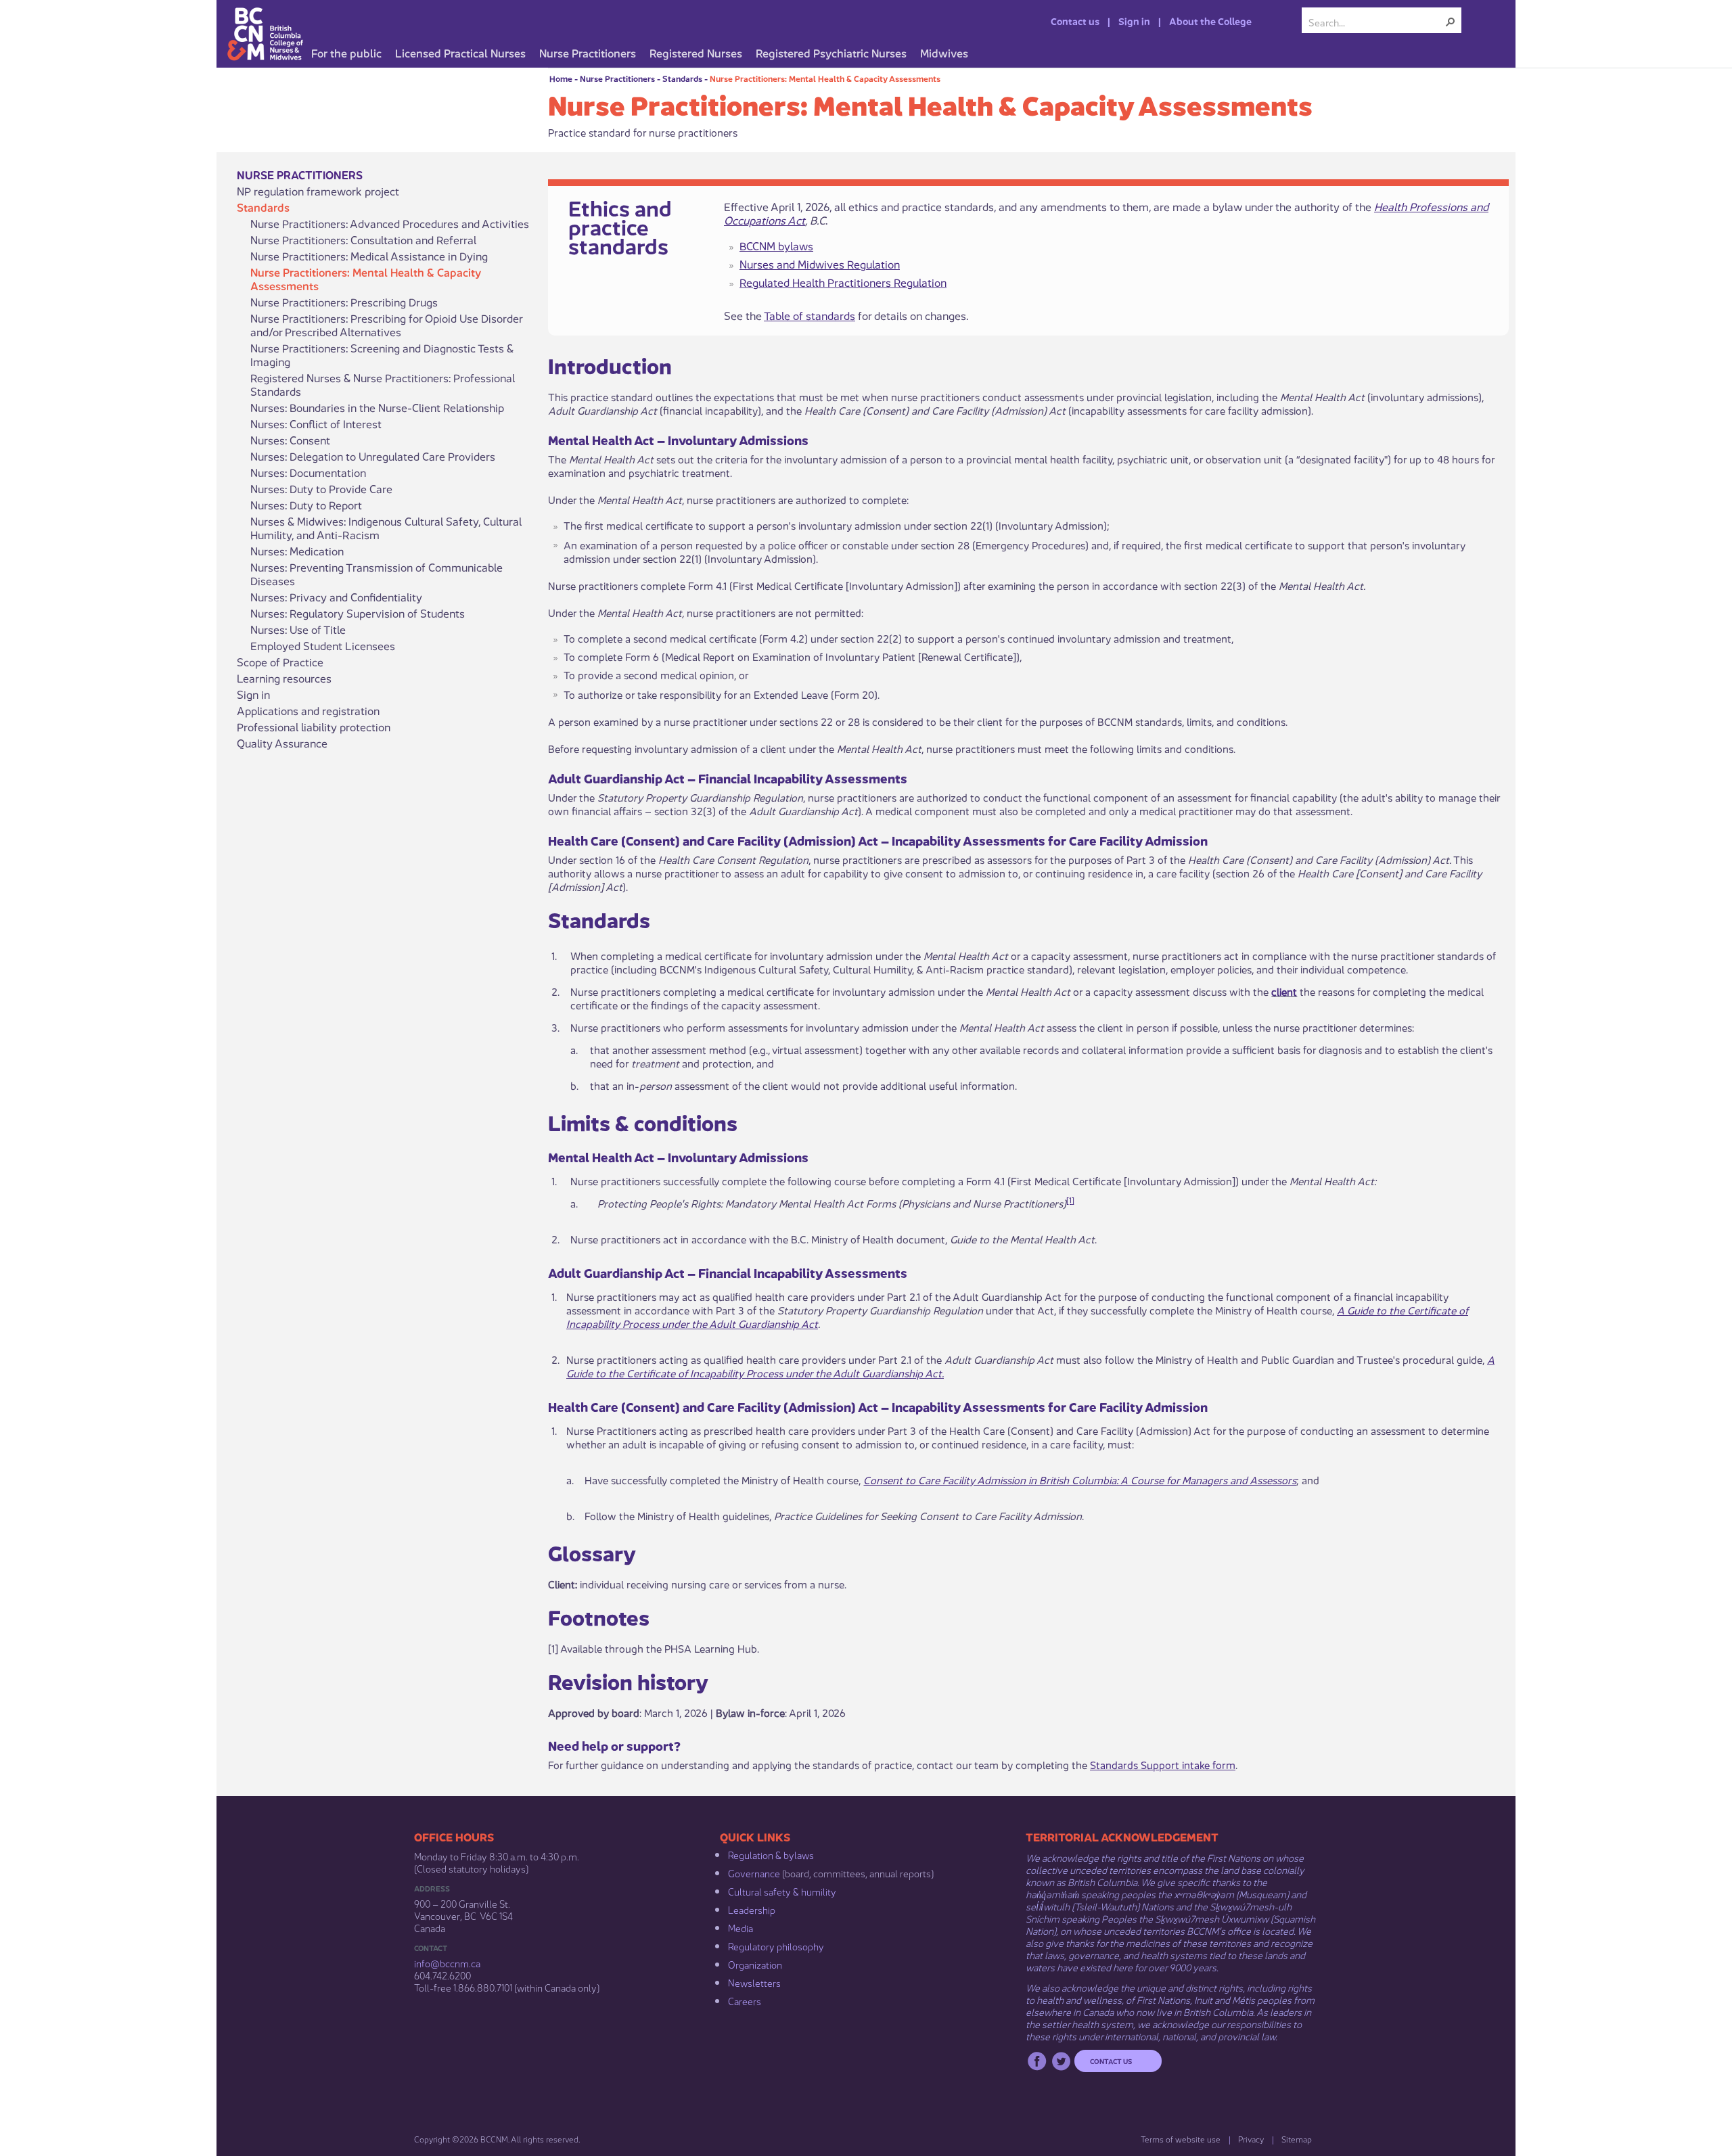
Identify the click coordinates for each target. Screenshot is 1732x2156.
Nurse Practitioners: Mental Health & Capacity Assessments (825, 78)
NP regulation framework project (318, 191)
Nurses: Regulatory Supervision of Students (358, 613)
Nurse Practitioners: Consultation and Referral (363, 239)
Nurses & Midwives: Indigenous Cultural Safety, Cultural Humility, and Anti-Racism (386, 528)
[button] (1451, 22)
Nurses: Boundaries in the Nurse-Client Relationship (377, 407)
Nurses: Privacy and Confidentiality (336, 597)
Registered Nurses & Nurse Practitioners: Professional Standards (383, 384)
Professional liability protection (314, 727)
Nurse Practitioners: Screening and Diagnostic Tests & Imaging (382, 354)
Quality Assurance (282, 743)
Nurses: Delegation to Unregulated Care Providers (373, 456)
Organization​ (755, 1964)
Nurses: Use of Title (298, 629)
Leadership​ (752, 1909)
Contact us (1075, 20)
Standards (682, 78)
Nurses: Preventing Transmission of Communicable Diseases (377, 574)
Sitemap (1297, 2139)
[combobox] (1376, 22)
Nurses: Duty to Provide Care (321, 488)
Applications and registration (308, 710)
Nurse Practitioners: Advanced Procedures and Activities (390, 223)
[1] (1070, 1200)
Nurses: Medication (297, 551)
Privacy (1251, 2139)
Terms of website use (1181, 2139)
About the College (1210, 20)
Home (561, 78)
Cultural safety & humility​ (782, 1891)
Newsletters (754, 1982)
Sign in (1134, 20)
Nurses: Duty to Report (306, 505)
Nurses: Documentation (308, 472)
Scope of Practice (280, 662)
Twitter (1061, 2061)
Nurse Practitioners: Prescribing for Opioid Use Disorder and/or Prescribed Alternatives (386, 325)
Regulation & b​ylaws (771, 1854)
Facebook (1037, 2061)
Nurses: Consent (290, 440)
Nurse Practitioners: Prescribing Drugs (344, 302)
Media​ (740, 1927)
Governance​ (754, 1873)
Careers (745, 2000)
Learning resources (284, 678)
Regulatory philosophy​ (776, 1946)
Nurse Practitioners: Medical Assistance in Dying (369, 256)
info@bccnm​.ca (447, 1963)
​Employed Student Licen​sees (323, 645)
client (1284, 991)
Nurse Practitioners (617, 78)
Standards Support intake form (1163, 1764)
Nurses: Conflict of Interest (316, 423)
